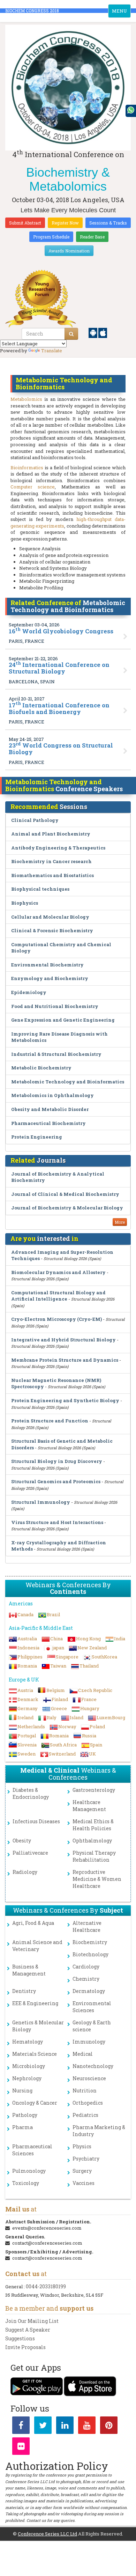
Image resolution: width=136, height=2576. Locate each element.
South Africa (63, 1745)
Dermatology (89, 1991)
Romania (27, 1666)
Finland (60, 1699)
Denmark (28, 1699)
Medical (83, 2054)
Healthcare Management (89, 1806)
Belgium (56, 1690)
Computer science (33, 487)
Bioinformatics (27, 468)
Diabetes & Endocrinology (31, 1793)
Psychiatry (86, 2159)
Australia (27, 1639)
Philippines (30, 1657)
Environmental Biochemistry (47, 965)
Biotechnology (90, 1954)
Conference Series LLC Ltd (47, 2534)
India (120, 1639)
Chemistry (86, 1979)
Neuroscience (89, 2078)
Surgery (82, 2171)
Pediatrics (85, 2115)
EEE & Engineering (35, 2003)
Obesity (22, 1841)
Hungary (90, 1708)
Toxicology (26, 2183)
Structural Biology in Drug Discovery (57, 1461)
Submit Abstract (25, 223)
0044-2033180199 (46, 2286)
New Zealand (92, 1648)
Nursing (22, 2091)
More (120, 1222)
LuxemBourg (111, 1717)
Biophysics (25, 903)
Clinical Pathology (35, 820)
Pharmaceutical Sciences (32, 2150)
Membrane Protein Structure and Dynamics (65, 1360)
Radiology (25, 1872)
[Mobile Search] (71, 334)
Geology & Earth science (92, 2026)
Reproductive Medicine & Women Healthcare (97, 1879)
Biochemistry (90, 1942)
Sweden (27, 1754)
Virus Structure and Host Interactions (57, 1522)
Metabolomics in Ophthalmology (52, 1095)
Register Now (65, 223)
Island (77, 1717)
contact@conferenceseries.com (47, 2243)
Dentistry (24, 1991)
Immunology (89, 2042)
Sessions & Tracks (108, 223)
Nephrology (27, 2078)
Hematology (28, 2042)
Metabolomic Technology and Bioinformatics (68, 1082)
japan (58, 1648)
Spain (96, 1745)
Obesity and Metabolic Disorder (50, 1109)
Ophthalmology (92, 1841)
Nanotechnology (93, 2066)
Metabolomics (26, 399)
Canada (25, 1614)
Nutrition (85, 2091)
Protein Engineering (37, 1137)
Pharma (22, 2127)
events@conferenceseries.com (47, 2228)
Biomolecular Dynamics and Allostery (58, 1272)
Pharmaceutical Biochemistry (48, 1123)
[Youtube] (87, 2427)
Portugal (27, 1736)
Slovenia (27, 1745)
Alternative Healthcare (87, 1926)
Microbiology (29, 2066)
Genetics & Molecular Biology (38, 2026)
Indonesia (28, 1648)
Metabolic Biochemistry (41, 1068)
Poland (97, 1727)
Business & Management (29, 1970)
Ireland (25, 1717)
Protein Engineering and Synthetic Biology (65, 1400)
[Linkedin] (65, 2427)
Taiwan (58, 1666)
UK (92, 1754)
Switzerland (62, 1754)
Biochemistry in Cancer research (51, 861)
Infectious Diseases (36, 1821)
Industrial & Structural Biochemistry (56, 1054)
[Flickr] (21, 2448)
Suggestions (20, 2338)
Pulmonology (29, 2171)
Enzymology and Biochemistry (50, 978)
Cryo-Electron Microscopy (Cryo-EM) (56, 1319)
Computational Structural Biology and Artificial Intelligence (58, 1296)
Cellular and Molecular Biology (50, 917)
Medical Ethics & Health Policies (93, 1825)
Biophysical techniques (40, 889)
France (89, 1699)
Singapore (67, 1657)
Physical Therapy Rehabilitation (94, 1856)
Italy (52, 1717)
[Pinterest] (109, 2427)
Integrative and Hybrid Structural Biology (63, 1340)
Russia (89, 1736)
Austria (25, 1690)
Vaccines (84, 2183)
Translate (52, 351)
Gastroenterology (94, 1790)
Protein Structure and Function (50, 1421)
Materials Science (35, 2054)
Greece (59, 1708)
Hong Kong (88, 1639)
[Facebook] (21, 2427)
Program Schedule (51, 237)
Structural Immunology (41, 1502)
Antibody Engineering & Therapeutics (58, 848)
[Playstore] (93, 332)
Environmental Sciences (92, 2007)
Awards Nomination (69, 251)
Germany (28, 1708)
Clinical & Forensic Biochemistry (52, 930)
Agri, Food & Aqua (33, 1923)
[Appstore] (103, 332)
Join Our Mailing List (32, 2321)
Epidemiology (29, 992)
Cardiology (86, 1967)
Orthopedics (88, 2103)
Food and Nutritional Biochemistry (55, 1006)
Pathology (25, 2115)
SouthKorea (104, 1657)
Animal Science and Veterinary (37, 1946)
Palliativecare (30, 1853)
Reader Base (92, 237)
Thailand (89, 1666)
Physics (82, 2146)
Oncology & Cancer (35, 2103)
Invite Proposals (25, 2347)
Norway (67, 1727)
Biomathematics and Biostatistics (52, 875)
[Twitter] (43, 2427)
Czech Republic (95, 1690)
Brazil (53, 1614)
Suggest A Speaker (28, 2330)
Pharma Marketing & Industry (99, 2131)
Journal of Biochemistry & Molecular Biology (67, 1208)
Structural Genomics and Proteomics (56, 1481)
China (56, 1639)
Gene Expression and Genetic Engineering (63, 1020)
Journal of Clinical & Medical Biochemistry (65, 1194)
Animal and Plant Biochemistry (51, 834)
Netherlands (31, 1727)
